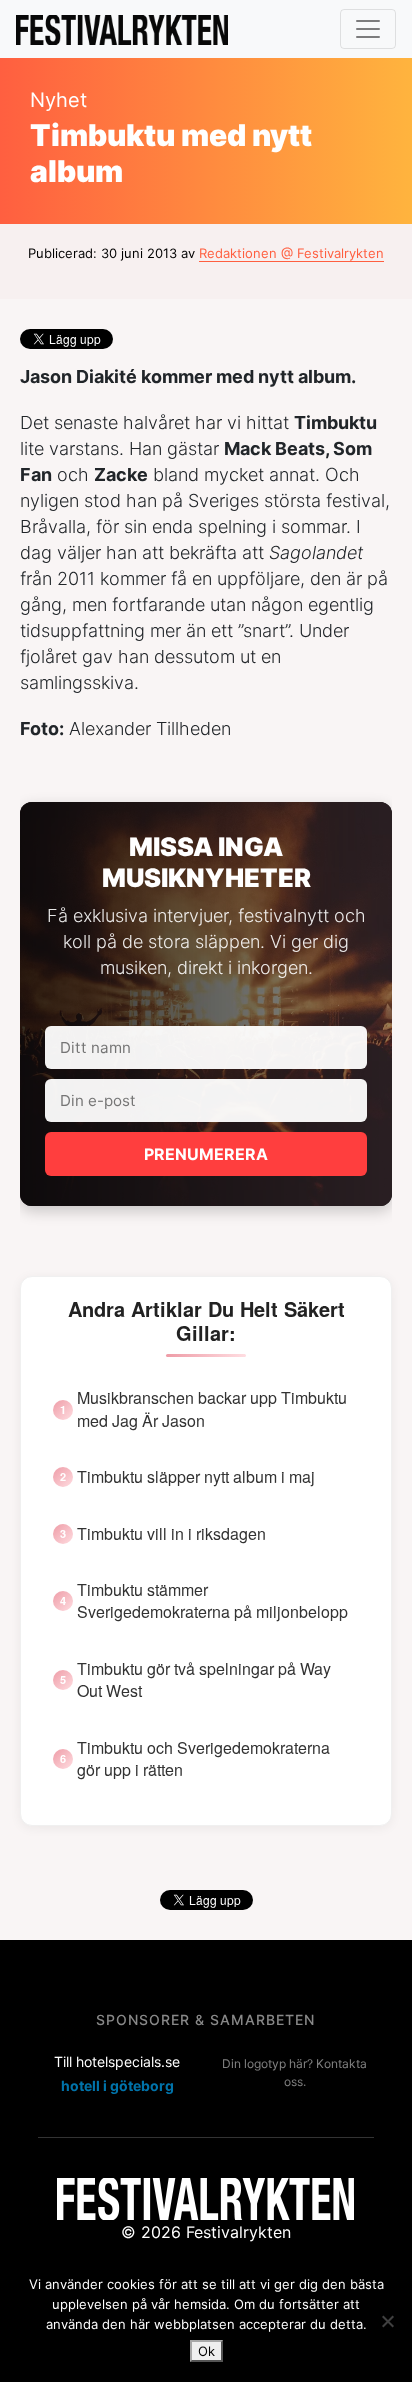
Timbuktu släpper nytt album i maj (196, 1477)
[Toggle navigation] (368, 29)
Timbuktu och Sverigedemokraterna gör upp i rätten (203, 1759)
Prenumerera (206, 1154)
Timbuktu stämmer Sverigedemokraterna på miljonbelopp (212, 1601)
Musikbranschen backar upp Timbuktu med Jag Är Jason (212, 1409)
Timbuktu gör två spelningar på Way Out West (204, 1680)
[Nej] (387, 2321)
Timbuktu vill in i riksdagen (171, 1534)
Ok (206, 2351)
